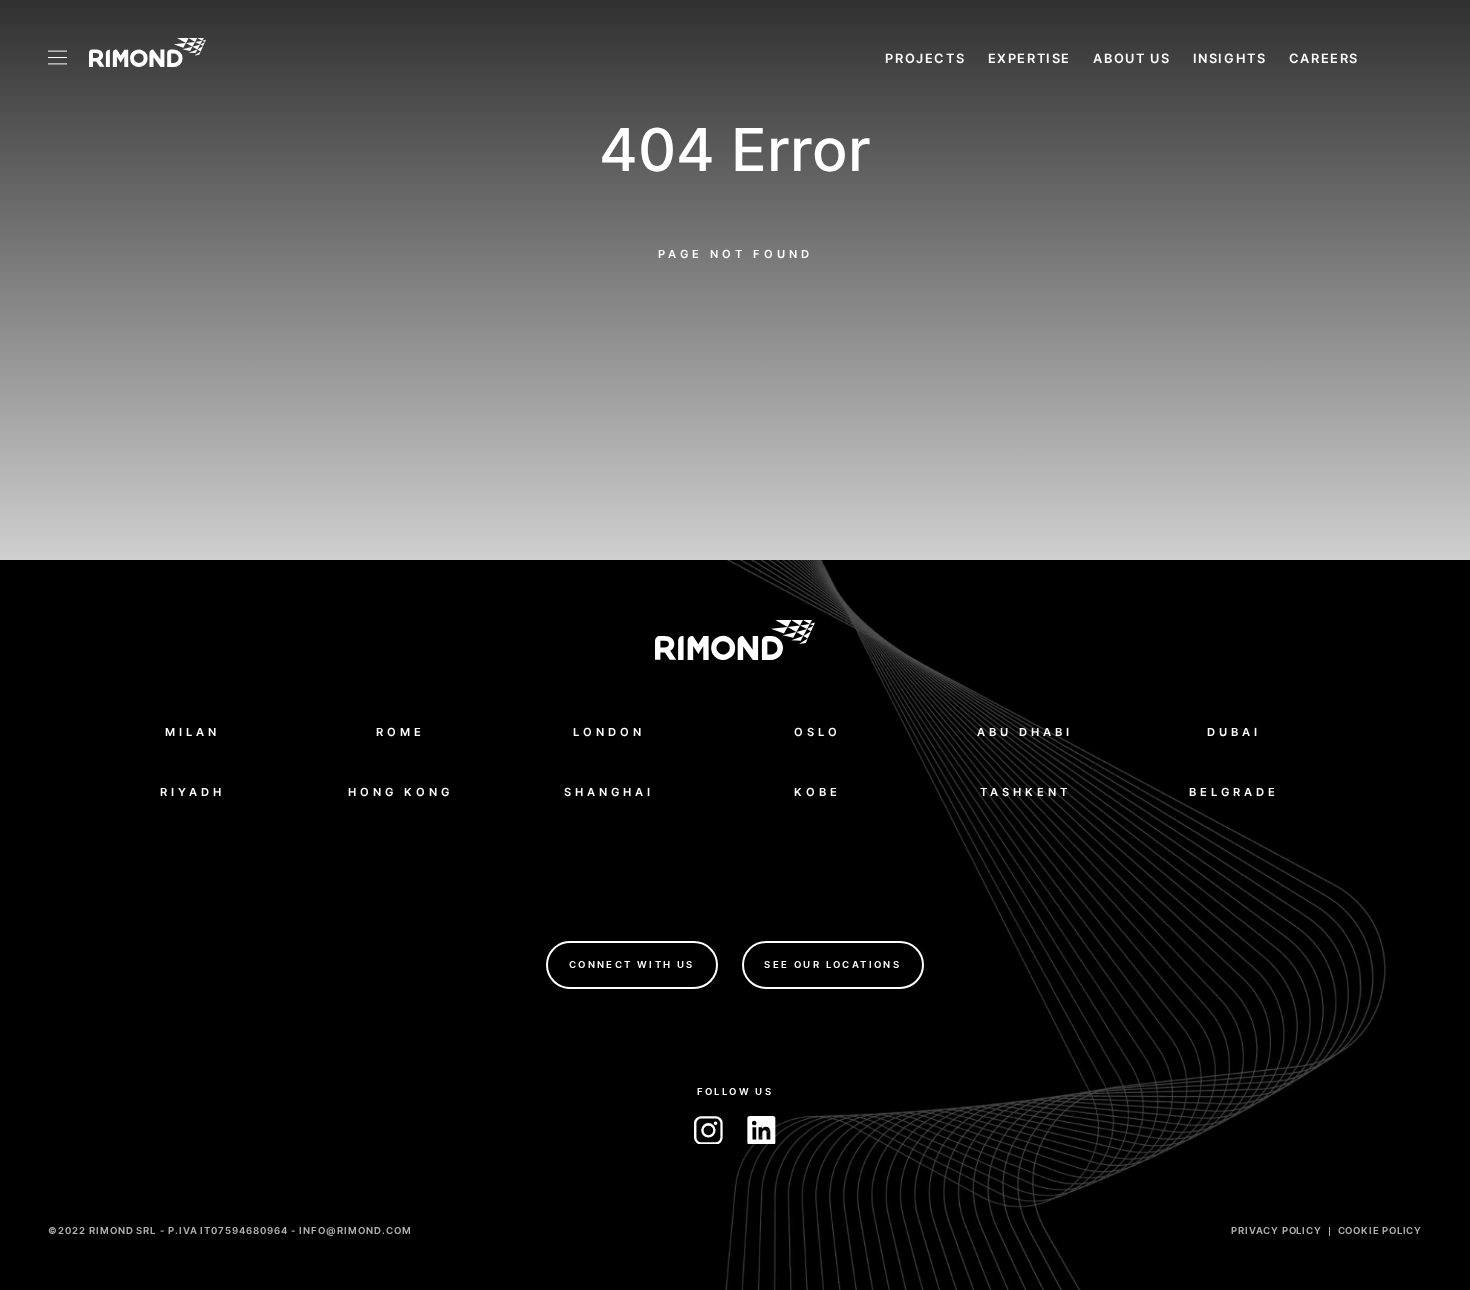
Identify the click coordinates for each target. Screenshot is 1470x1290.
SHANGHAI (609, 792)
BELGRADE (1234, 792)
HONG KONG (400, 792)
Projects (925, 58)
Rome (400, 732)
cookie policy (1380, 1230)
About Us (1131, 58)
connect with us (632, 964)
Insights (1230, 58)
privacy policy (1276, 1230)
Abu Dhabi (1025, 732)
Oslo (817, 732)
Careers (1324, 58)
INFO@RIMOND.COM (355, 1230)
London (609, 732)
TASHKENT (1025, 792)
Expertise (1029, 58)
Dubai (1234, 732)
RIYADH (192, 792)
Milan (192, 732)
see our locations (832, 964)
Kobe (817, 792)
